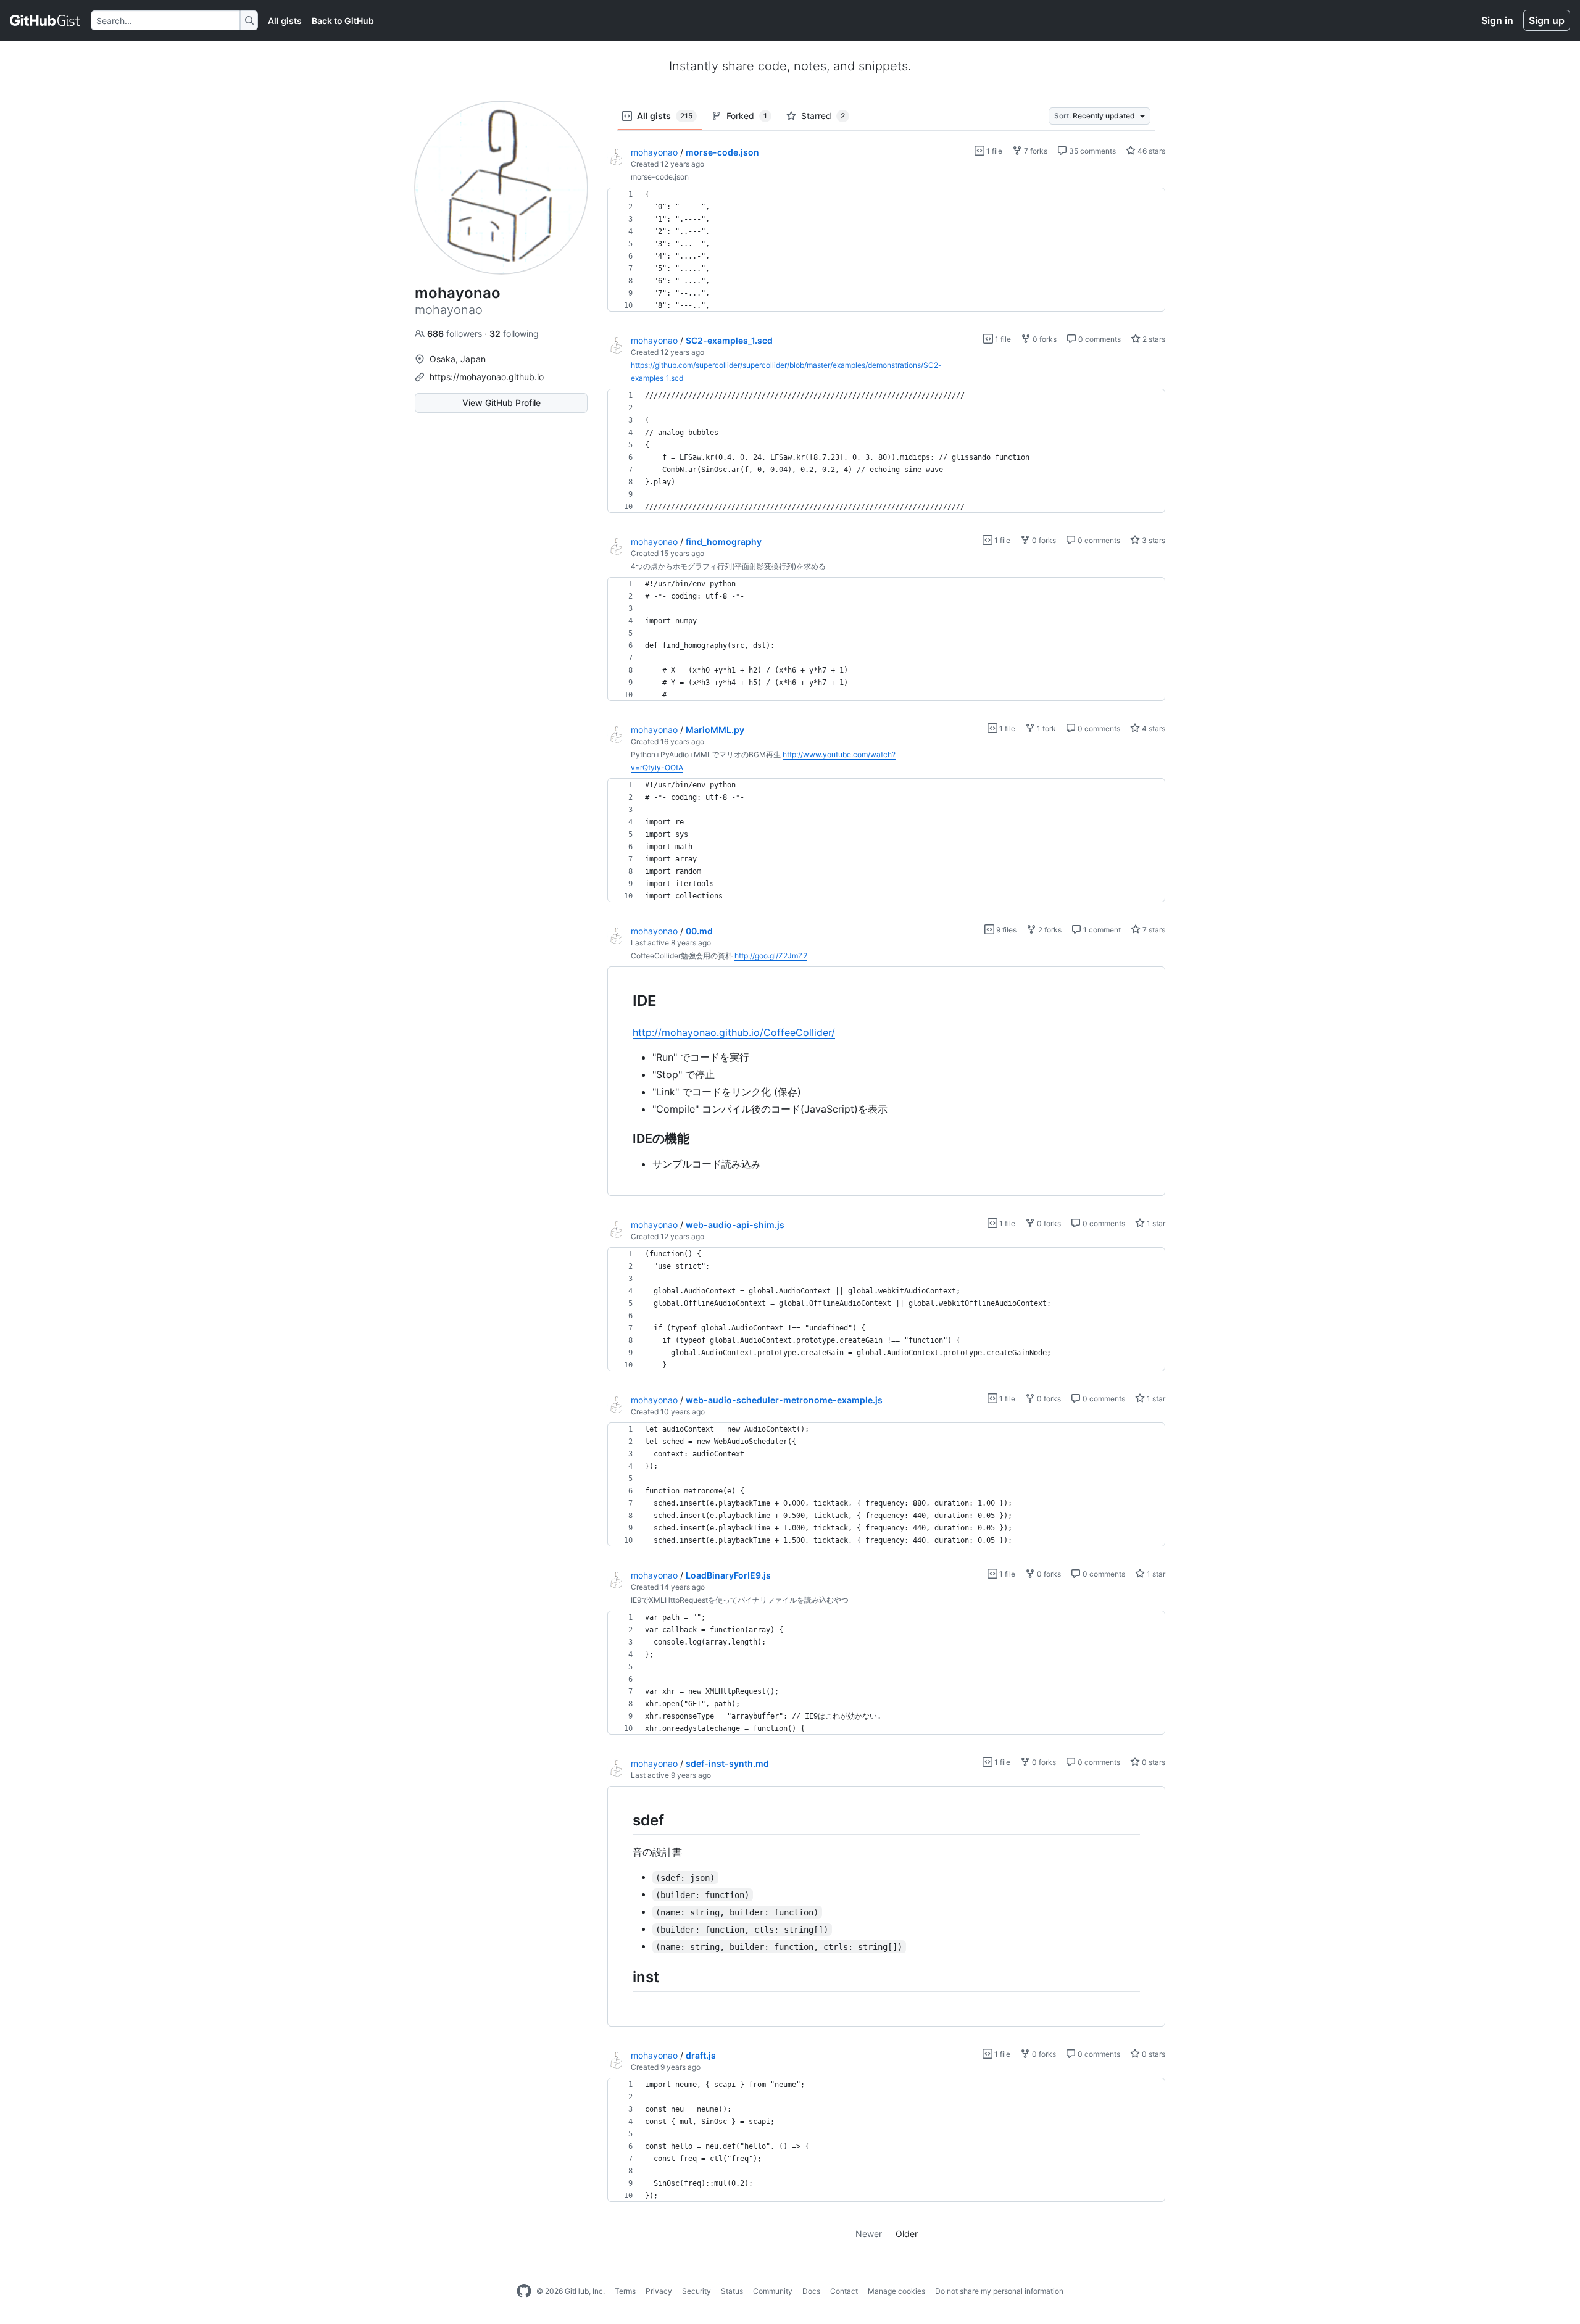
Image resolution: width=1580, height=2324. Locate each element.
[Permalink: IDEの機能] (624, 1139)
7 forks (1035, 151)
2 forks (1049, 930)
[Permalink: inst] (624, 1977)
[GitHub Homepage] (524, 2291)
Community (773, 2291)
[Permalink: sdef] (624, 1820)
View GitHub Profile (501, 403)
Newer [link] (869, 2234)
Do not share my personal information (999, 2291)
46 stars (1150, 151)
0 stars (1153, 1762)
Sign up (1547, 20)
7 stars (1153, 930)
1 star (1155, 1223)
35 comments (1091, 151)
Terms (625, 2291)
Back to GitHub (343, 21)
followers (456, 334)
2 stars (1153, 339)
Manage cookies (896, 2291)
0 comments (1099, 339)
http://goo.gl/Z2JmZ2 (771, 956)
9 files (1005, 930)
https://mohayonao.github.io (487, 377)
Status (732, 2291)
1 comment (1101, 930)
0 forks (1044, 339)
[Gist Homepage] (45, 20)
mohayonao (654, 152)
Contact (844, 2291)
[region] (886, 250)
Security (696, 2291)
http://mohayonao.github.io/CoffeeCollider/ (734, 1032)
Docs (811, 2291)
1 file (993, 151)
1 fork (1046, 728)
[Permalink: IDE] (624, 1000)
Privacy (659, 2291)
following (514, 334)
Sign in (1497, 20)
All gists (285, 21)
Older (907, 2234)
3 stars (1153, 540)
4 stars (1153, 728)
